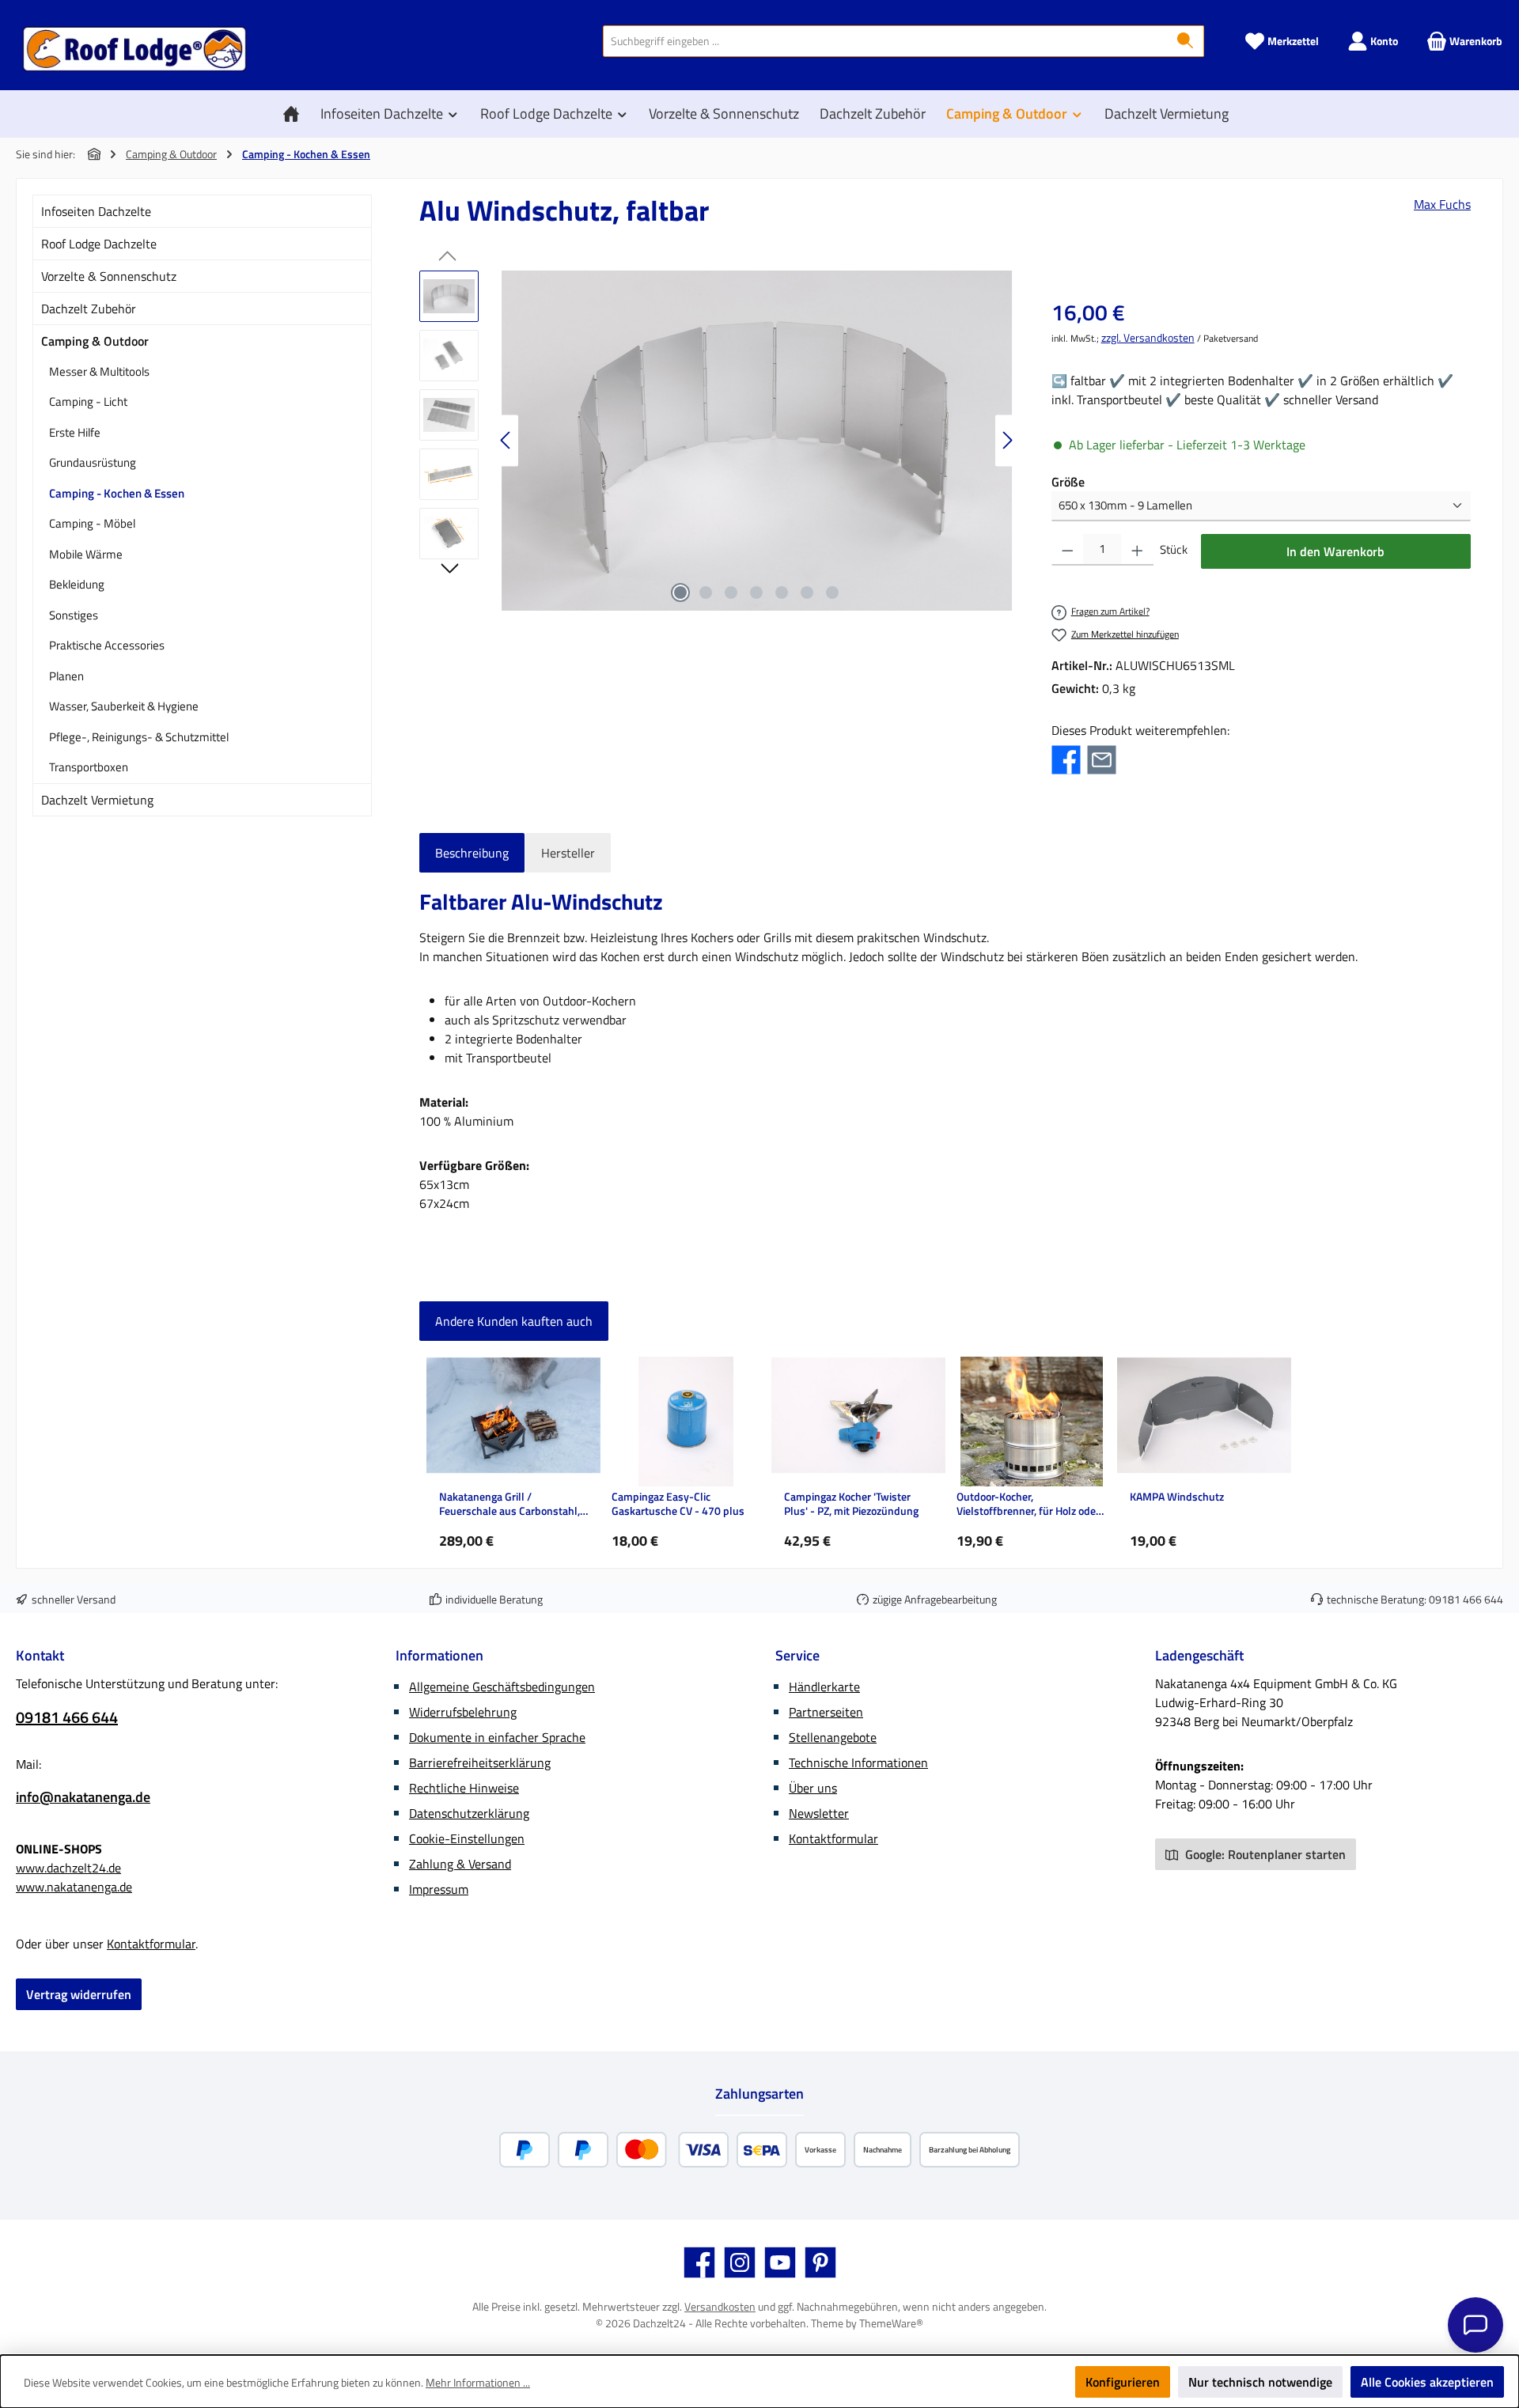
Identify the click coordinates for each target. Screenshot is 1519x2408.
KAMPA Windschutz (1177, 1497)
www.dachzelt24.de (68, 1868)
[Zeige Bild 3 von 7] (731, 593)
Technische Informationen (858, 1762)
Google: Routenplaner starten (1264, 1854)
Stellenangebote (833, 1737)
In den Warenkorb (1335, 551)
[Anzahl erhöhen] (1137, 550)
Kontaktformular (151, 1944)
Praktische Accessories (107, 645)
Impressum (439, 1889)
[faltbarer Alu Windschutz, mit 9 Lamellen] (756, 441)
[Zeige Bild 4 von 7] (756, 593)
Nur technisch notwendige (1260, 2382)
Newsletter (819, 1813)
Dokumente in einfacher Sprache (497, 1737)
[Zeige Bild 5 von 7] (782, 593)
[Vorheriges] (506, 440)
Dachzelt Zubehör (89, 309)
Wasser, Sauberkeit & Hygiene (124, 706)
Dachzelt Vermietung (97, 800)
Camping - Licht (88, 401)
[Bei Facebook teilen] (1066, 758)
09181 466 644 (1466, 1599)
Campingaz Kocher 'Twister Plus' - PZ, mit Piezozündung (851, 1504)
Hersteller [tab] (568, 853)
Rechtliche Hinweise (464, 1788)
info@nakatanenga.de (83, 1797)
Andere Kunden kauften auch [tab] (514, 1321)
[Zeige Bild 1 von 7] (680, 593)
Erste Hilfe (75, 432)
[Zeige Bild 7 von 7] (832, 593)
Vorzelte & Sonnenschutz (109, 276)
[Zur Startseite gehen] (134, 49)
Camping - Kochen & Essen (117, 493)
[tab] (472, 853)
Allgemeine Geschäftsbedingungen (502, 1687)
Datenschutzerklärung (469, 1813)
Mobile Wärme (86, 554)
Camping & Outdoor (95, 341)
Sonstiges (74, 615)
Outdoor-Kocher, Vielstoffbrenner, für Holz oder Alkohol (1028, 1504)
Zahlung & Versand (460, 1864)
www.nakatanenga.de (74, 1887)
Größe (1068, 482)
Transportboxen (89, 767)
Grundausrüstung (93, 462)
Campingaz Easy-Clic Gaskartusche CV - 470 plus (678, 1504)
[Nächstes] (1007, 440)
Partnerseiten (826, 1712)
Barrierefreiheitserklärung (480, 1762)
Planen (66, 676)
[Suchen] (1186, 41)
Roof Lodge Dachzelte (99, 244)
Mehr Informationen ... (478, 2382)
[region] (720, 441)
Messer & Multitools (99, 371)
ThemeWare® (891, 2323)
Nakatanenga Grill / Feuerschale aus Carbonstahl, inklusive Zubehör (509, 1504)
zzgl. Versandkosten (1148, 337)
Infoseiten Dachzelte (96, 211)
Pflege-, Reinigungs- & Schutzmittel (139, 737)
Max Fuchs (1442, 204)
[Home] (295, 114)
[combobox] (885, 41)
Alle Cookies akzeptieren (1427, 2382)
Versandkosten (720, 2306)
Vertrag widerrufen (79, 1994)
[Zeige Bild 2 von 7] (706, 593)
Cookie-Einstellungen (467, 1838)
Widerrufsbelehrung (463, 1712)
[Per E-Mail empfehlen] (1102, 758)
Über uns (813, 1788)
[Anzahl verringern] (1068, 550)
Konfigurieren (1123, 2382)
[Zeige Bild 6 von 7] (807, 593)
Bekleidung (77, 584)
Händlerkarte (824, 1687)
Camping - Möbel (92, 523)
